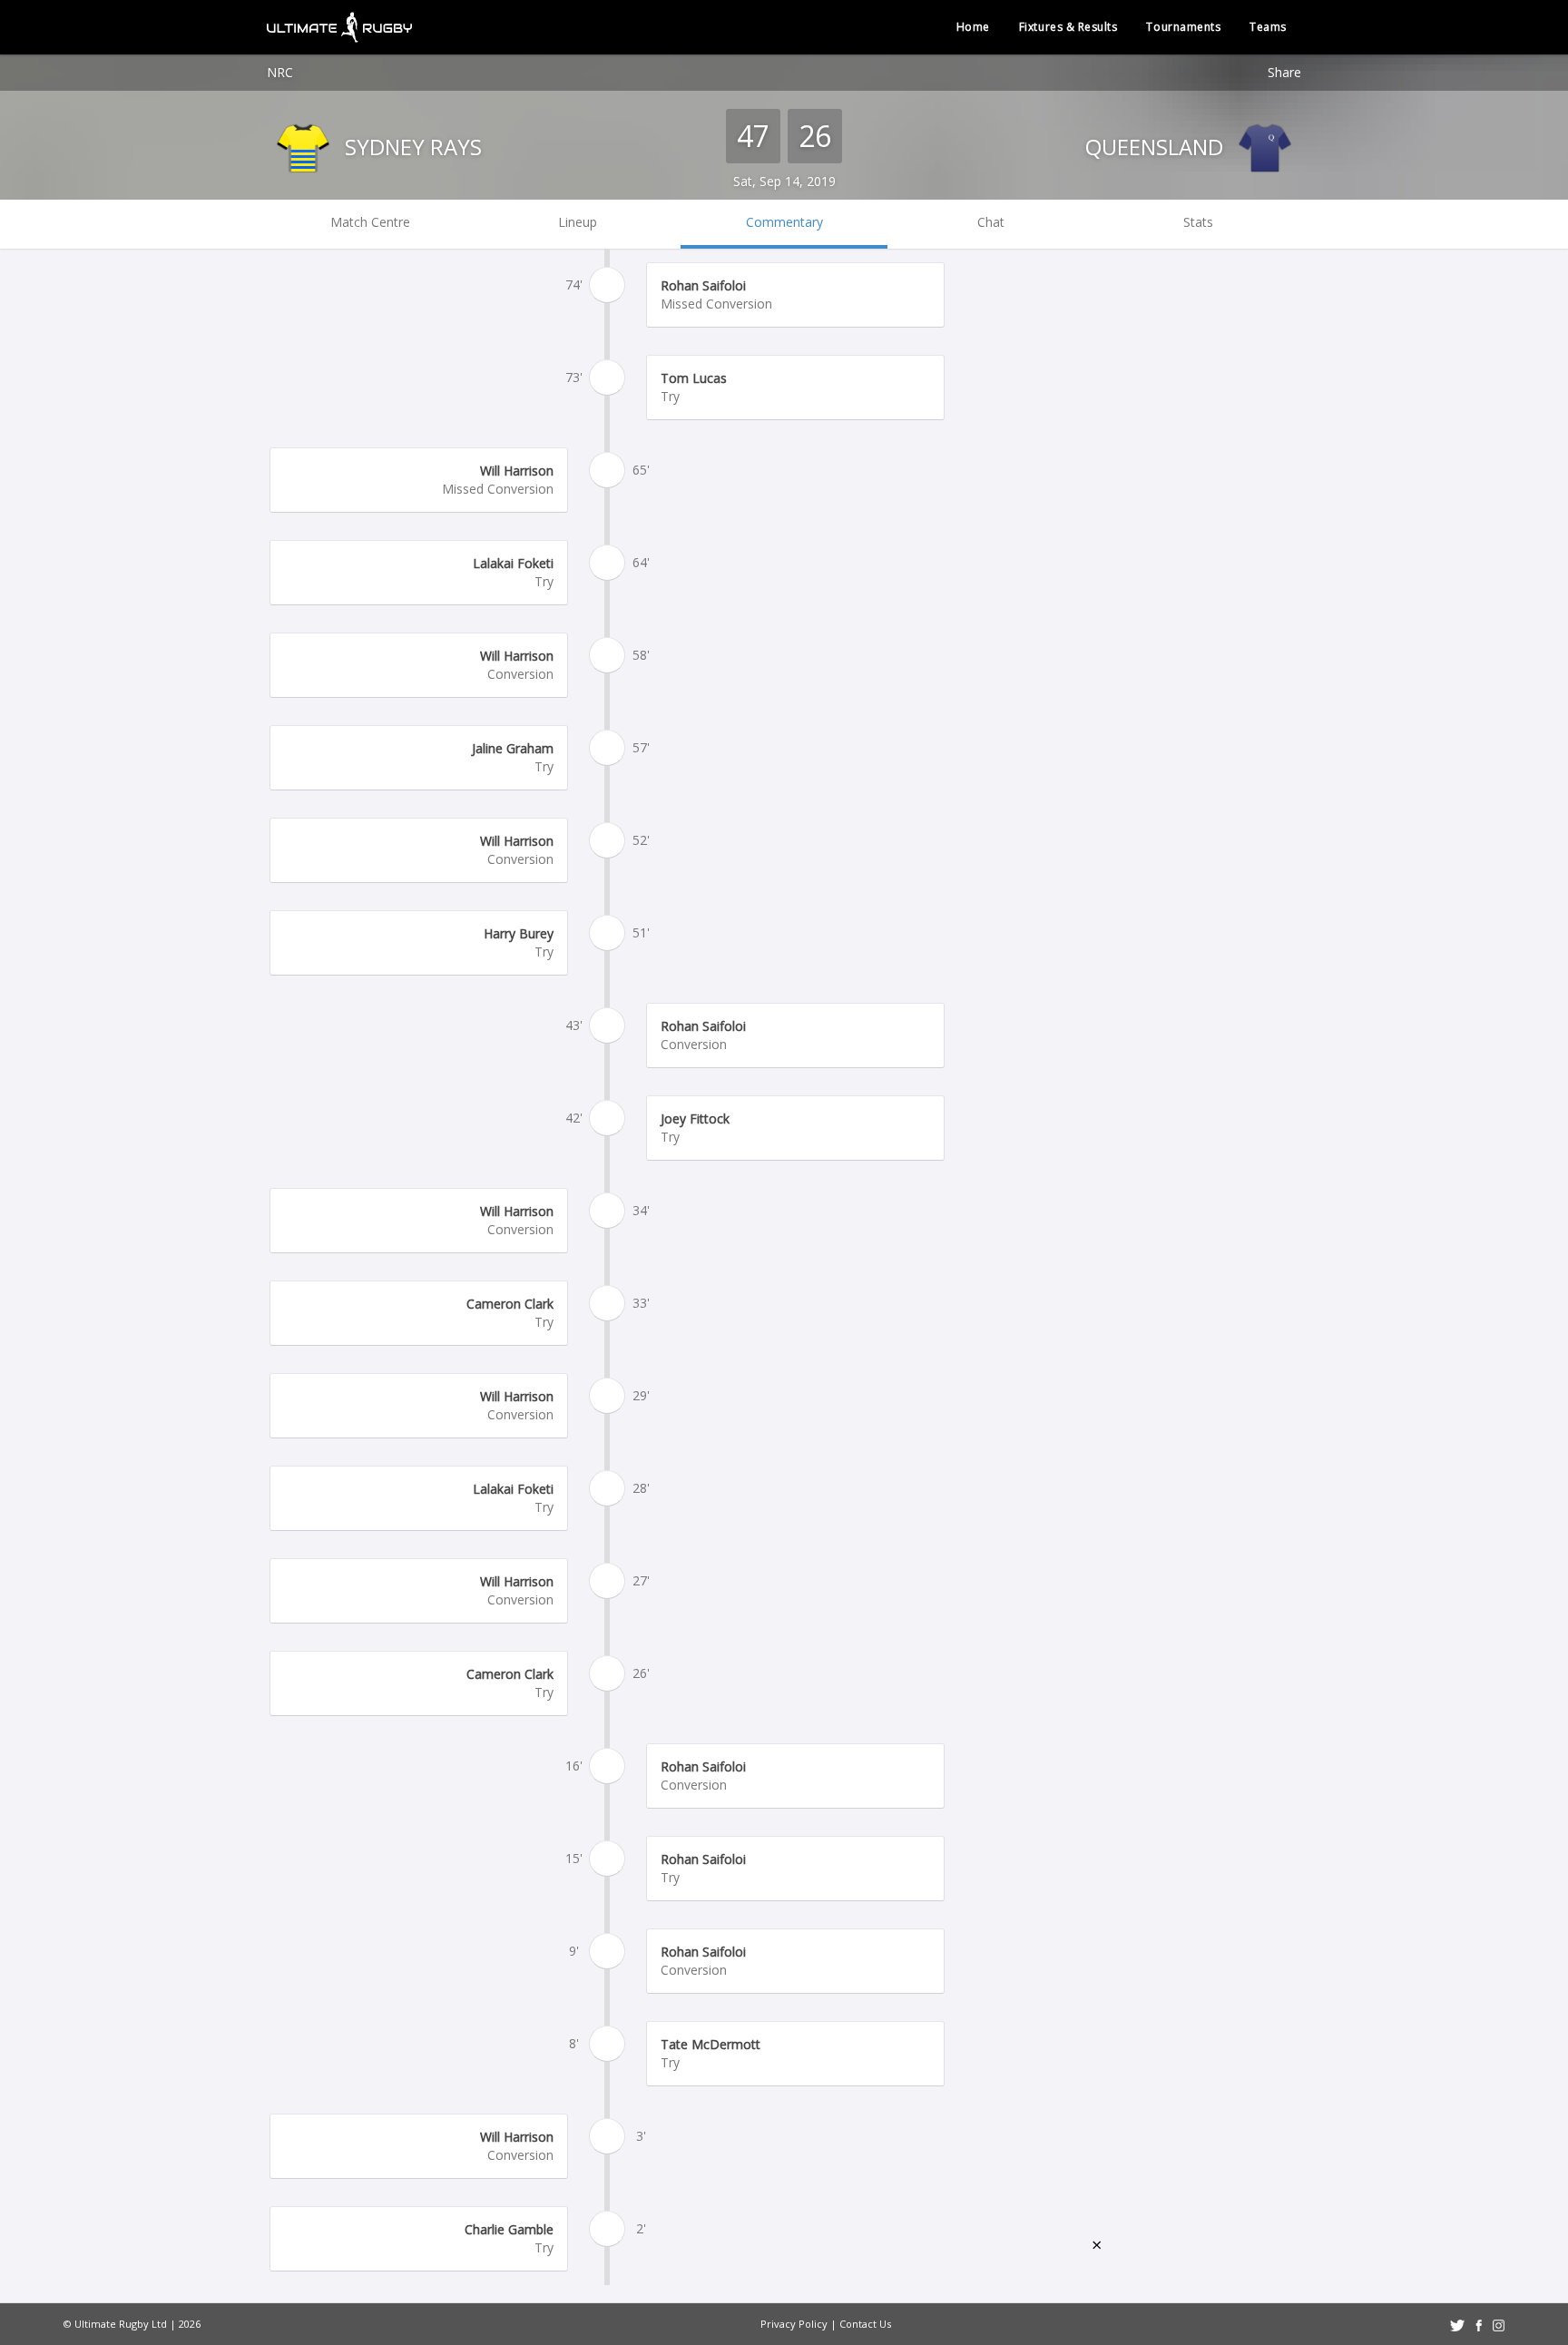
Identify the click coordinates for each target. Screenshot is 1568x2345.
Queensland (1157, 147)
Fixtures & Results (1068, 27)
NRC (280, 72)
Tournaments (1183, 27)
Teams (1268, 27)
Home (973, 27)
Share (1284, 72)
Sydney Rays (411, 147)
